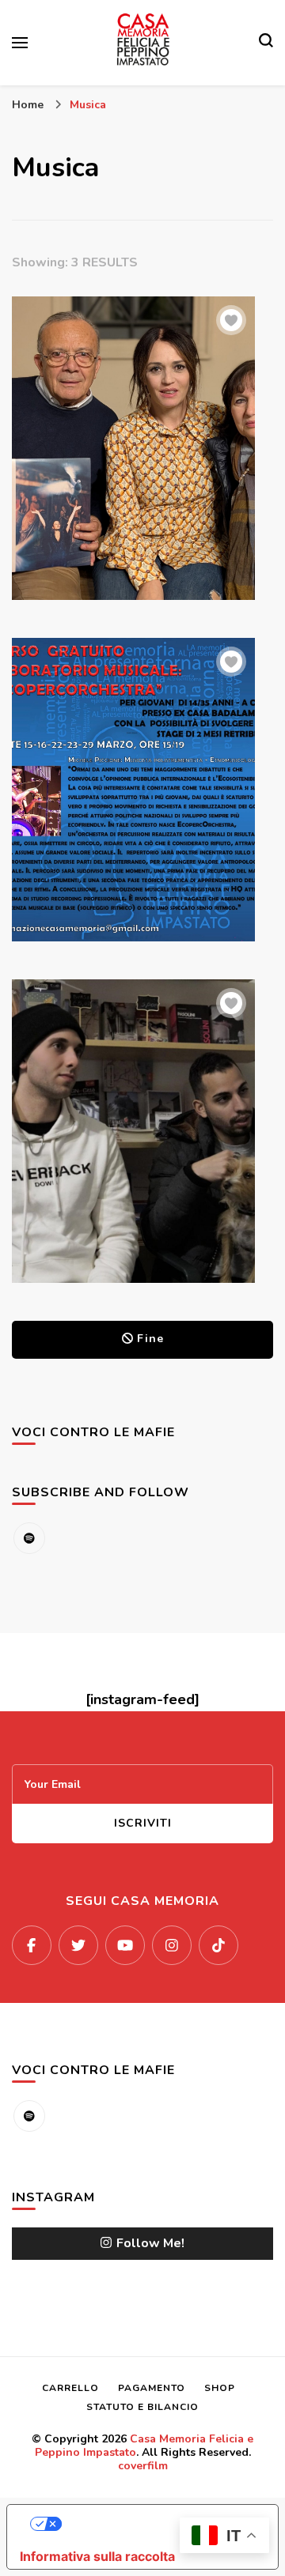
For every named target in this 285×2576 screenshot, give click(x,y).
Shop (220, 2388)
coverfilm (143, 2466)
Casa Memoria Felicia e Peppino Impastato (144, 2446)
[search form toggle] (266, 43)
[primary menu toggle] (20, 43)
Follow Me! (150, 2243)
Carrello (70, 2388)
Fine (150, 1339)
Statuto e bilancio (142, 2407)
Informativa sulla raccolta (97, 2556)
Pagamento (152, 2388)
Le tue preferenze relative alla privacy (159, 2524)
